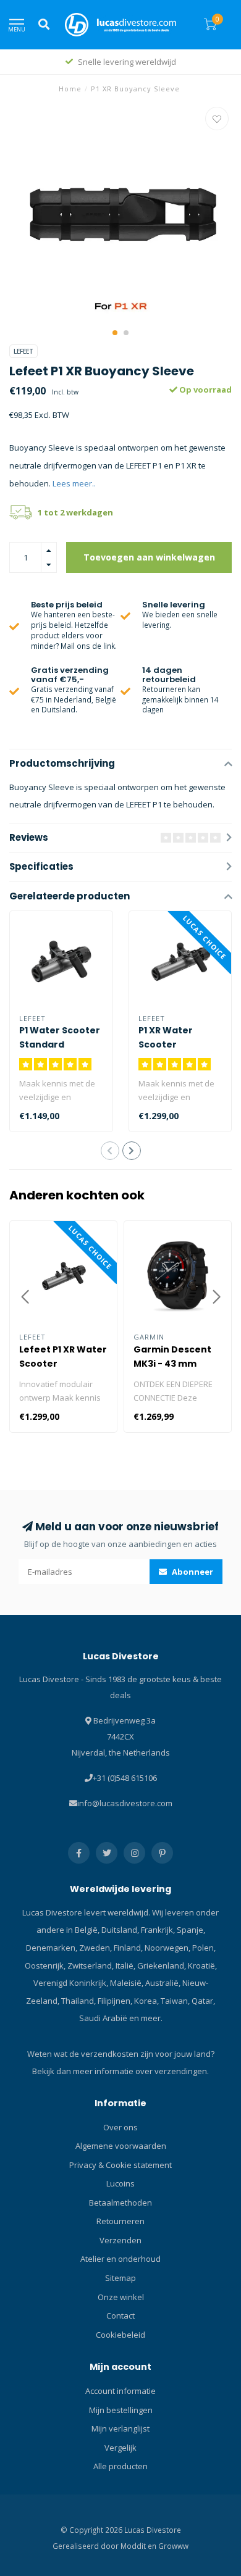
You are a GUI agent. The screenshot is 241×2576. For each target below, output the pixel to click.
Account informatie (120, 2391)
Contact (120, 2315)
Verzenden (120, 2240)
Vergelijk (120, 2448)
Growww (173, 2546)
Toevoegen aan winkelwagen (149, 557)
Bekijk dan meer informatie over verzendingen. (120, 2071)
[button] (115, 333)
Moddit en (139, 2546)
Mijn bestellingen (121, 2410)
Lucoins (120, 2183)
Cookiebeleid (120, 2335)
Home (70, 89)
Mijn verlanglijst (120, 2428)
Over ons (120, 2127)
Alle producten (120, 2466)
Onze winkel (121, 2297)
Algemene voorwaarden (121, 2146)
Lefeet (23, 351)
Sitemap (120, 2278)
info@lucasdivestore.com (125, 1803)
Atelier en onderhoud (120, 2259)
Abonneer (192, 1572)
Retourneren (120, 2221)
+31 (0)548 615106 (125, 1778)
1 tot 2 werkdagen (75, 512)
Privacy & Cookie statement (120, 2165)
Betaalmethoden (120, 2203)
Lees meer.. (74, 483)
